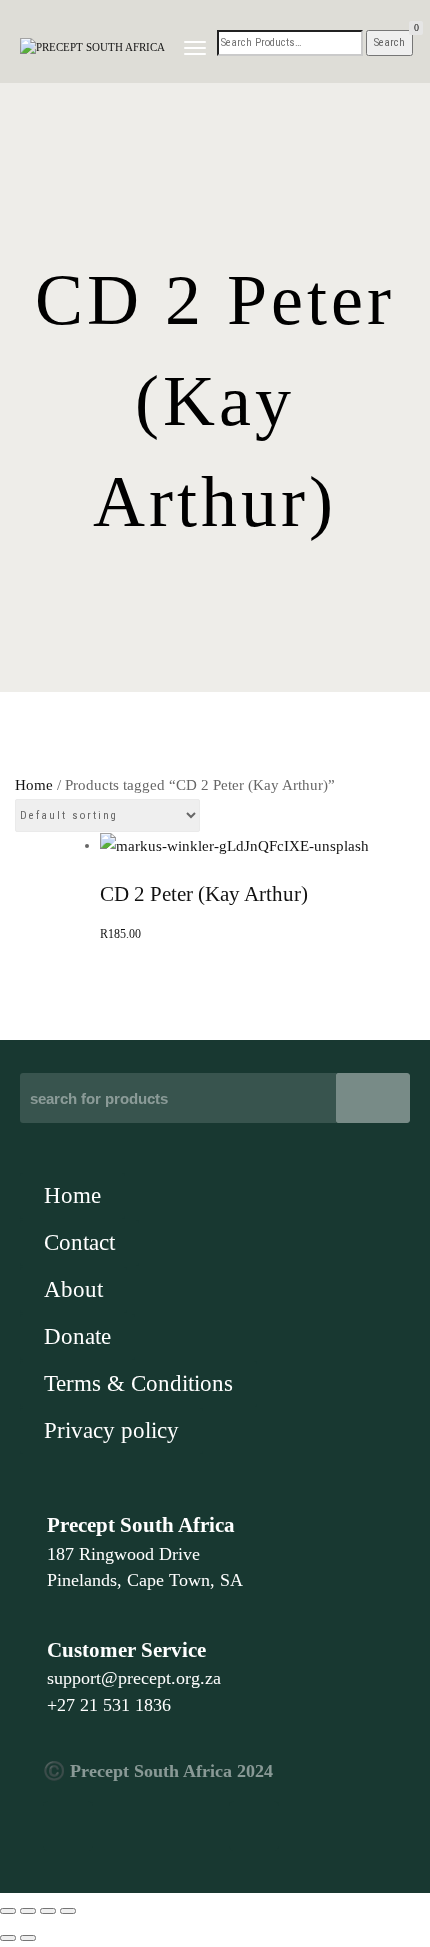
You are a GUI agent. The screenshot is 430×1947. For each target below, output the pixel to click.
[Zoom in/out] (8, 1911)
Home (34, 785)
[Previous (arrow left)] (8, 1938)
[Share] (48, 1911)
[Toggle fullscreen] (28, 1911)
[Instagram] (254, 1826)
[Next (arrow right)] (28, 1938)
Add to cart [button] (215, 671)
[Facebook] (68, 1826)
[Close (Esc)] (68, 1911)
